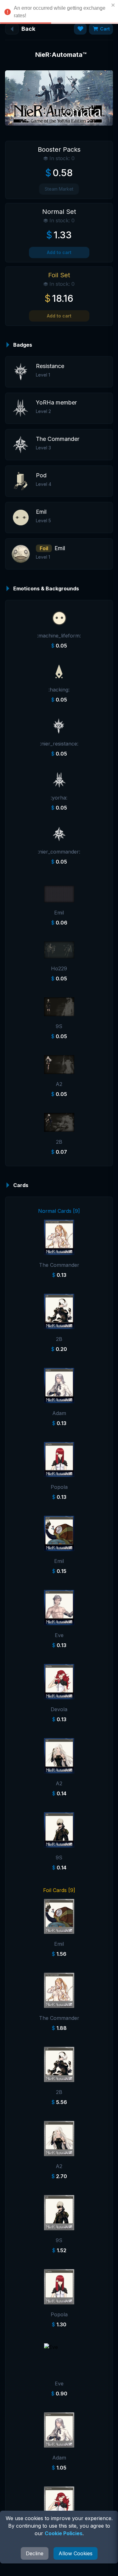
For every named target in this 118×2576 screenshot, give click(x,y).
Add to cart (59, 252)
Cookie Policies (64, 2533)
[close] (113, 5)
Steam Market (59, 189)
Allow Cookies (76, 2553)
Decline (35, 2553)
